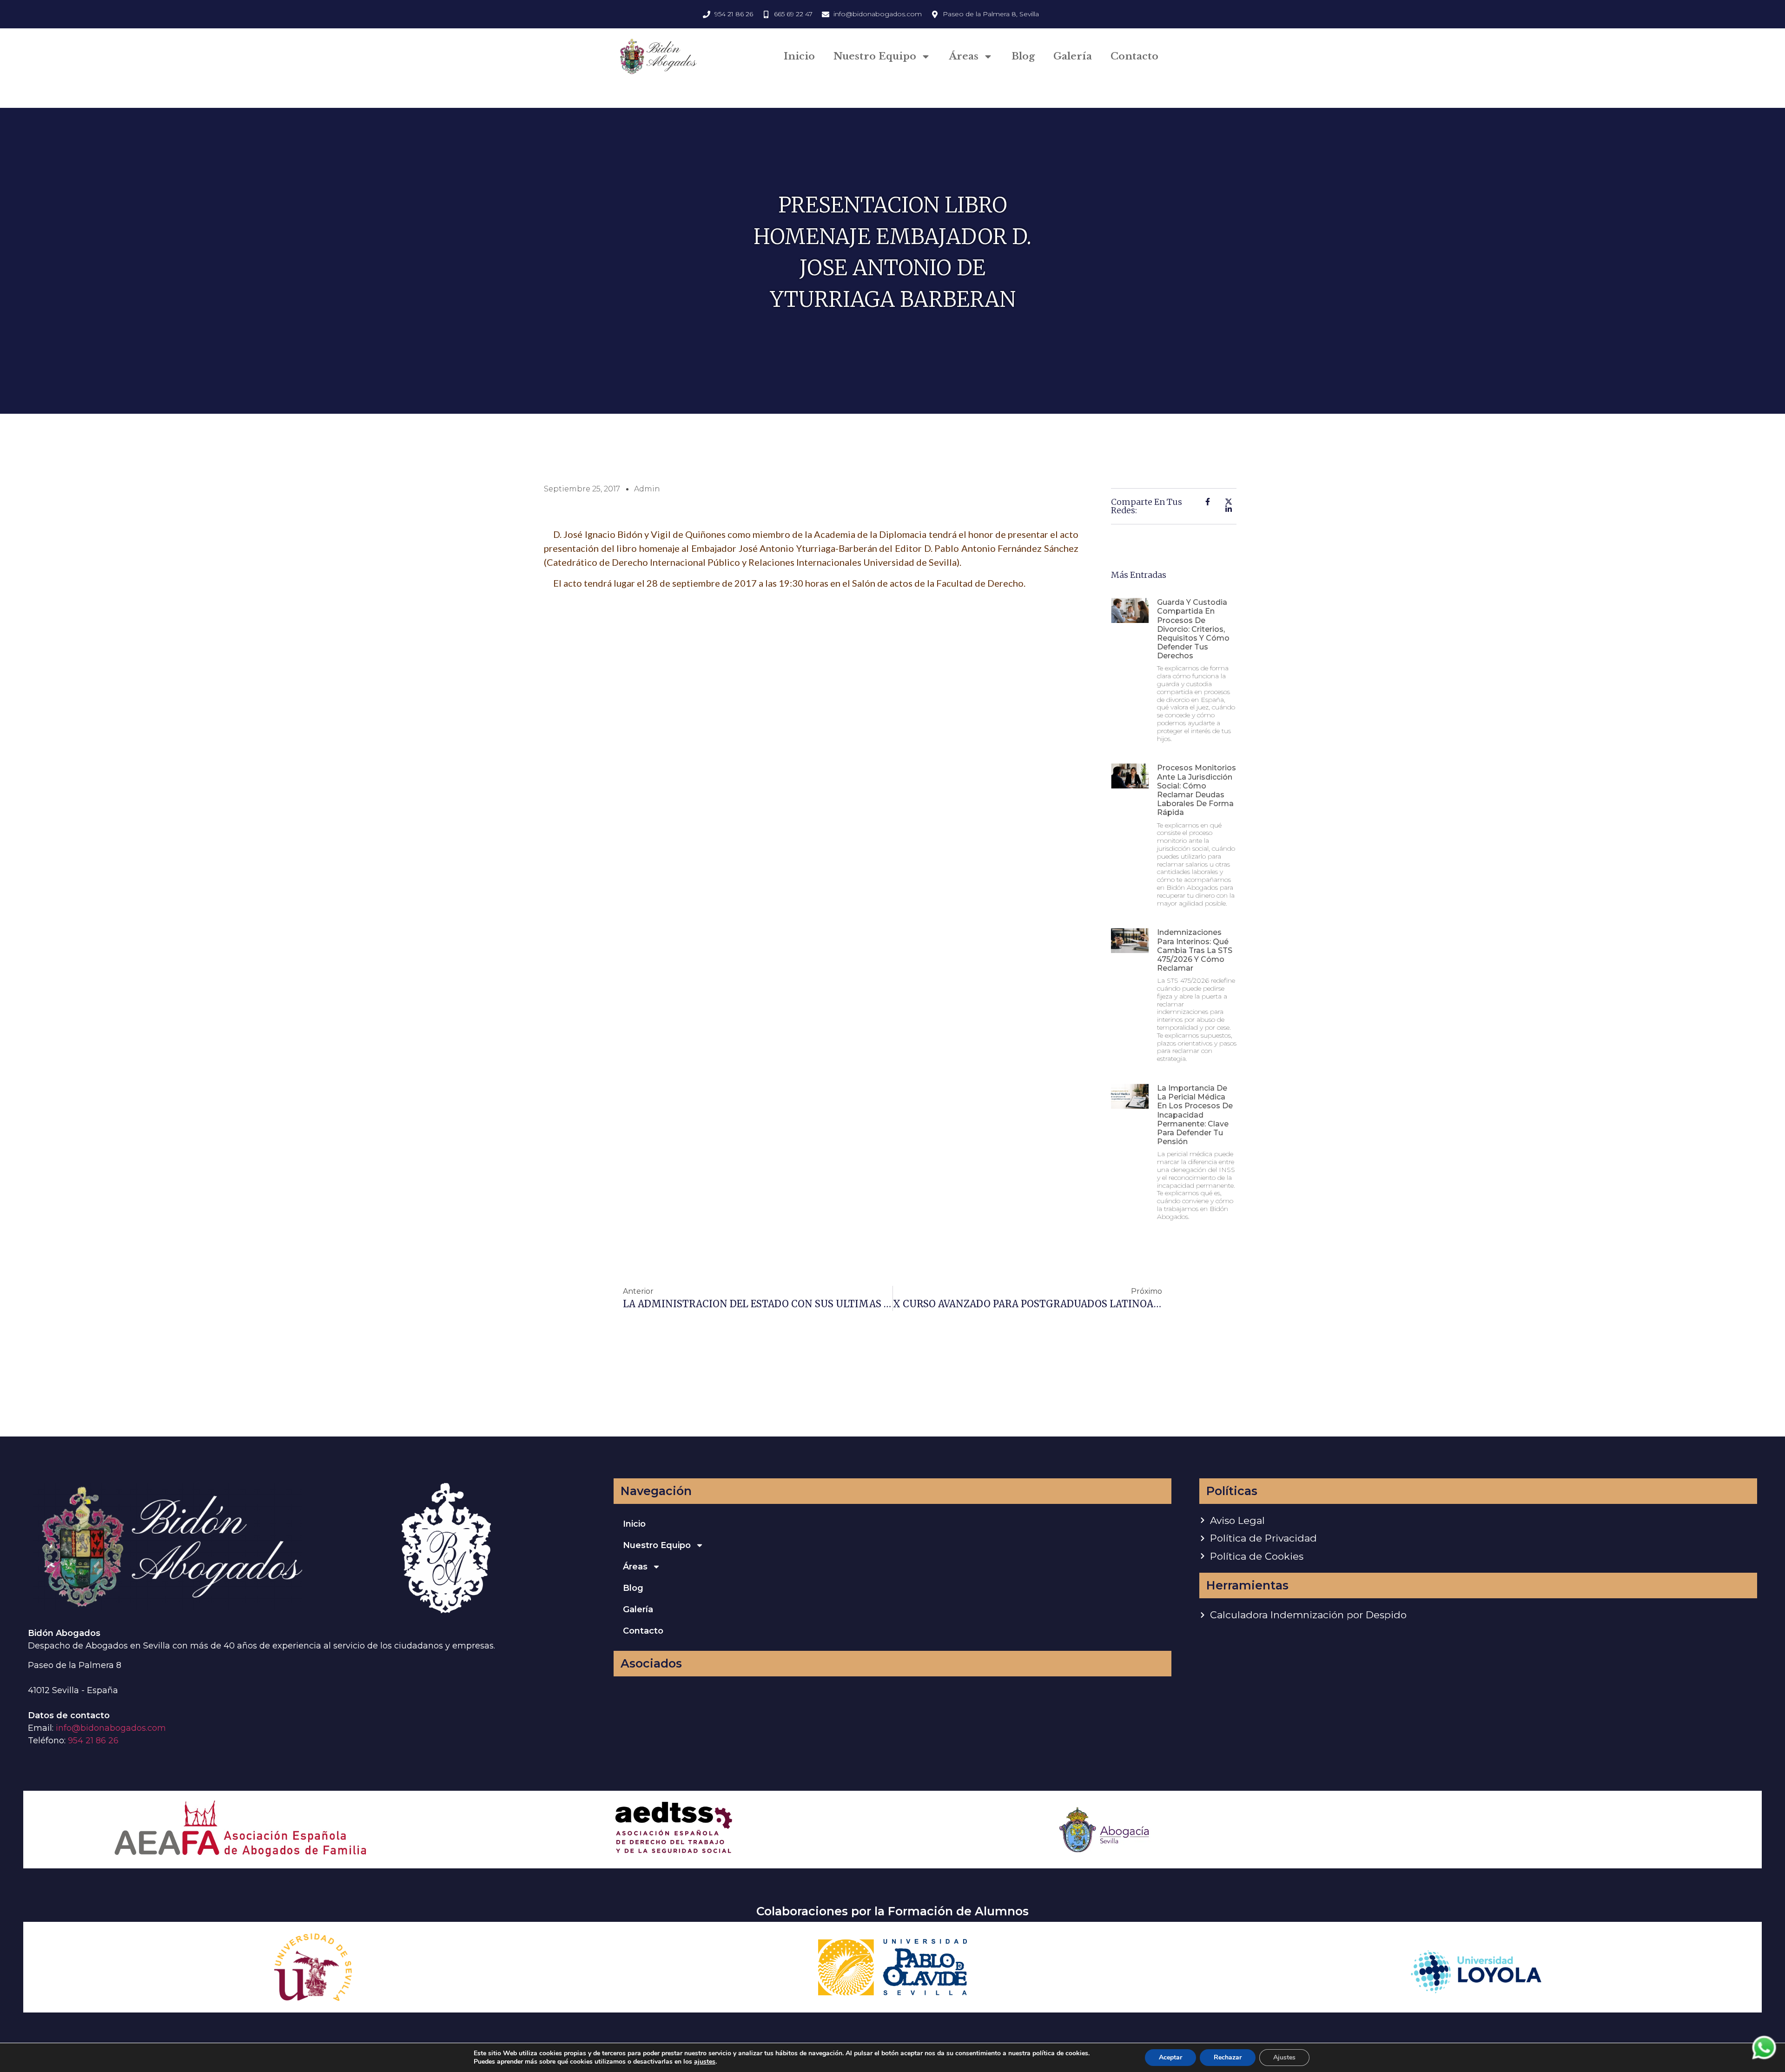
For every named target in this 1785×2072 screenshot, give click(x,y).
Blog (1023, 56)
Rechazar (1228, 2057)
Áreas (964, 56)
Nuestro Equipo (875, 56)
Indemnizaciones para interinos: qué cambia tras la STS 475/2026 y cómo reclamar (1195, 950)
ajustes (705, 2062)
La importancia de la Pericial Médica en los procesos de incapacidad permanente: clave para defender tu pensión (1195, 1115)
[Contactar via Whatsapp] (1764, 2059)
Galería (1073, 56)
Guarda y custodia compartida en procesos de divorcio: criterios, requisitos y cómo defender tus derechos (1193, 629)
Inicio (799, 56)
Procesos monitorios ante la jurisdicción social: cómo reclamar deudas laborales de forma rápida (1197, 790)
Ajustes (1284, 2057)
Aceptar (1170, 2057)
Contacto (1134, 56)
